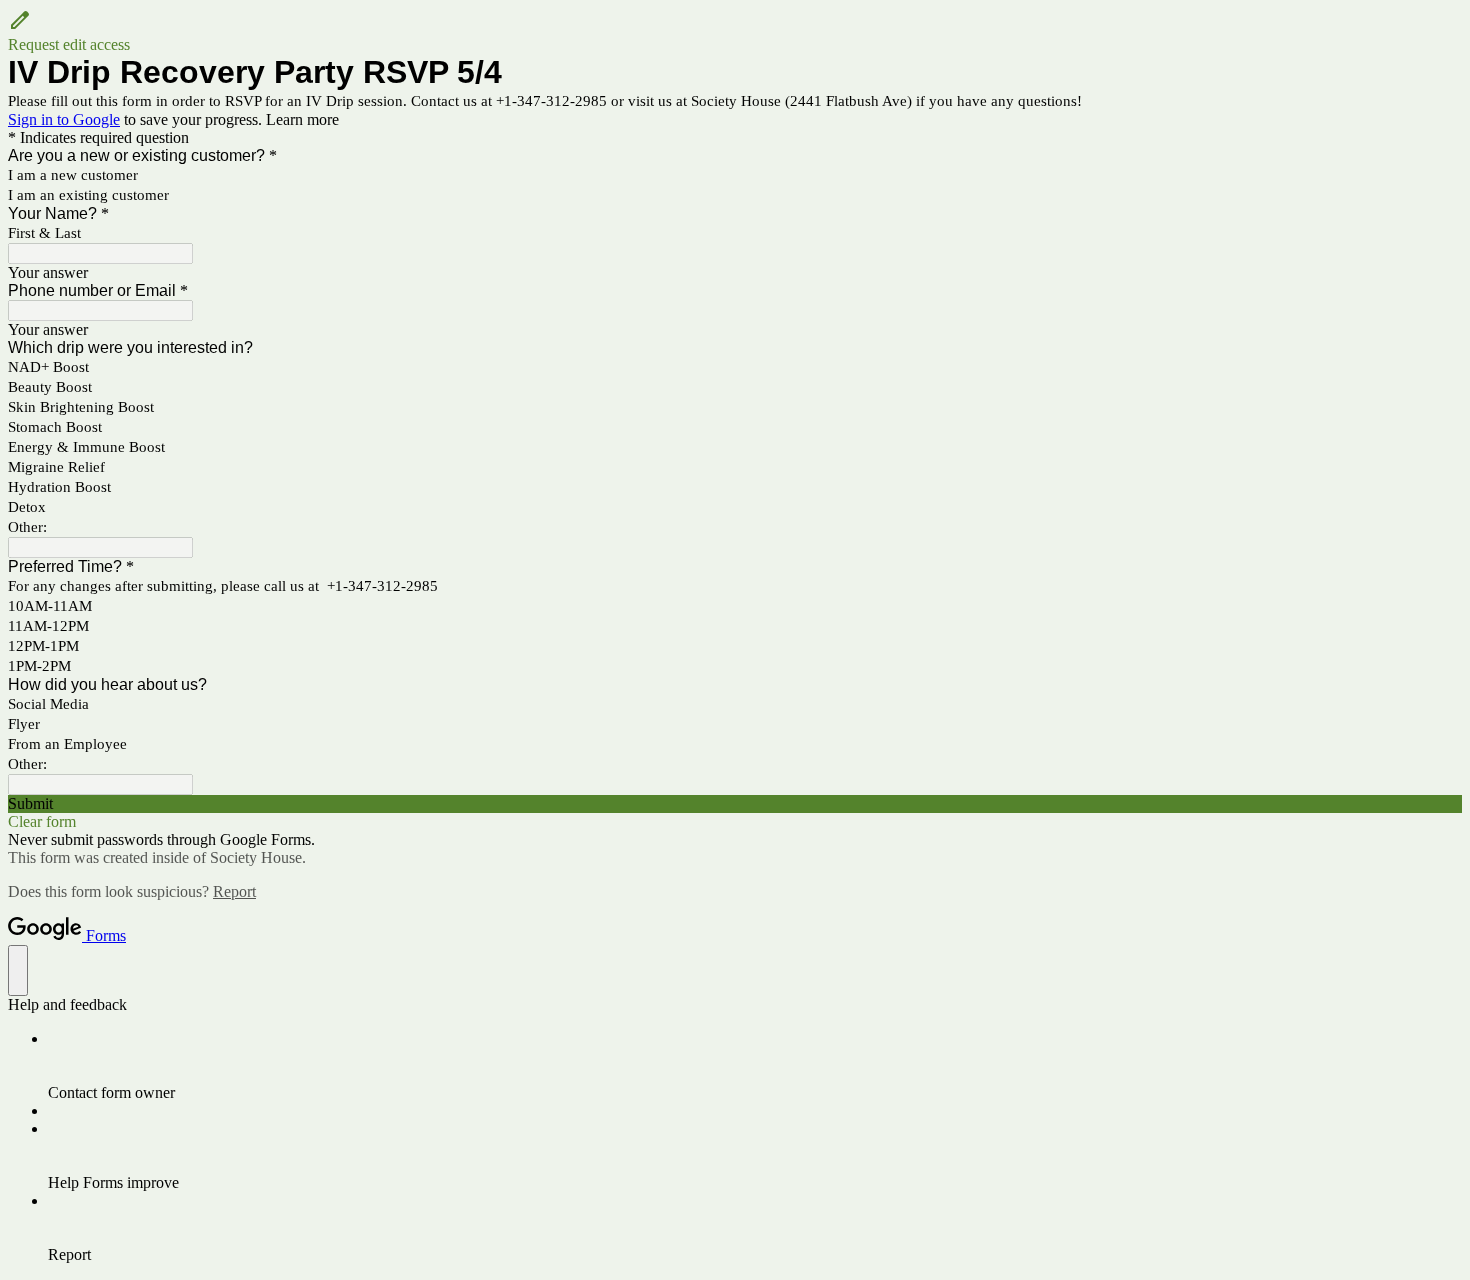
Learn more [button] (302, 119)
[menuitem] (755, 1066)
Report (234, 891)
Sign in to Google (64, 119)
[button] (735, 31)
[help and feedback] (18, 970)
